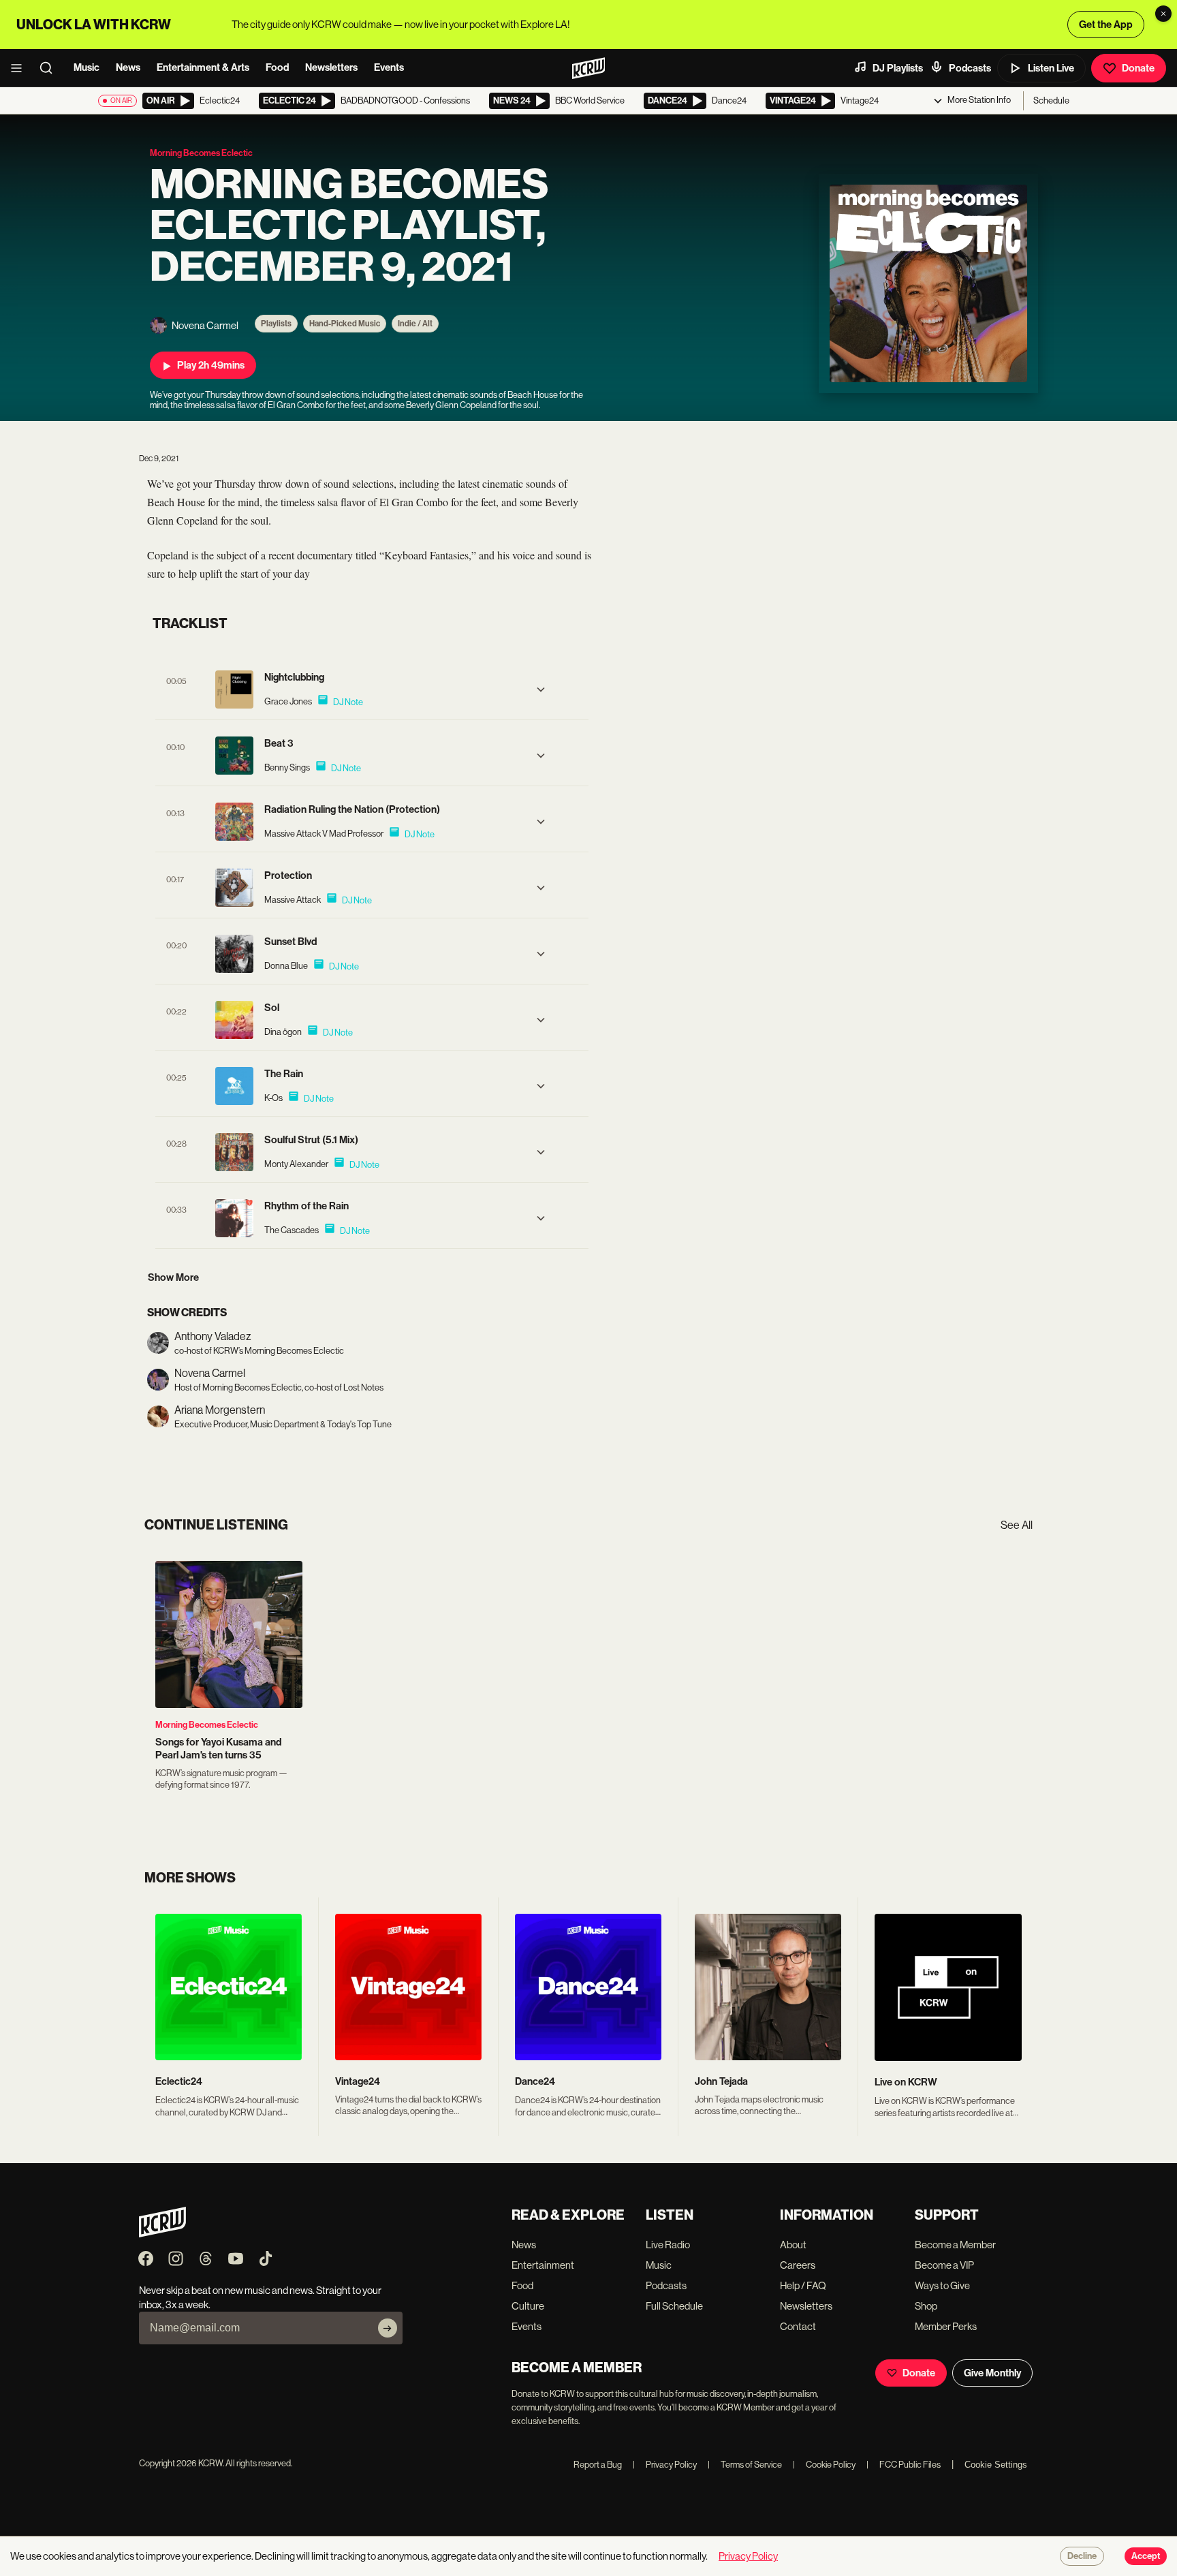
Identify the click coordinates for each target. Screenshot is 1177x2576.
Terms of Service (745, 2465)
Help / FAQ (803, 2285)
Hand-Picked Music (345, 324)
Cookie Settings (996, 2465)
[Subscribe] (388, 2328)
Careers (798, 2265)
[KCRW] (162, 2234)
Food (277, 67)
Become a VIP (944, 2265)
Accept (1146, 2556)
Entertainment (543, 2265)
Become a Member (955, 2245)
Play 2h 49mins (211, 365)
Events (389, 67)
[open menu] (20, 68)
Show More (173, 1277)
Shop (926, 2306)
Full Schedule (674, 2306)
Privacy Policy (665, 2465)
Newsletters (331, 67)
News (128, 67)
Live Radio (668, 2245)
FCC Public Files (904, 2465)
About (793, 2245)
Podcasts (970, 68)
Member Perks (946, 2326)
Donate (1138, 68)
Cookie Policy (824, 2465)
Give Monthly (992, 2373)
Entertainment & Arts (203, 67)
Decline (1082, 2556)
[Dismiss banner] (1163, 14)
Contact (798, 2326)
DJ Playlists (898, 68)
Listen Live (1051, 68)
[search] (50, 68)
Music (87, 67)
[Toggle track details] (541, 689)
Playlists (276, 324)
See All (1017, 1525)
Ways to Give (942, 2285)
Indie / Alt (415, 324)
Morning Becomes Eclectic (207, 1725)
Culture (528, 2306)
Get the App (1106, 25)
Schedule (1051, 100)
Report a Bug (598, 2465)
